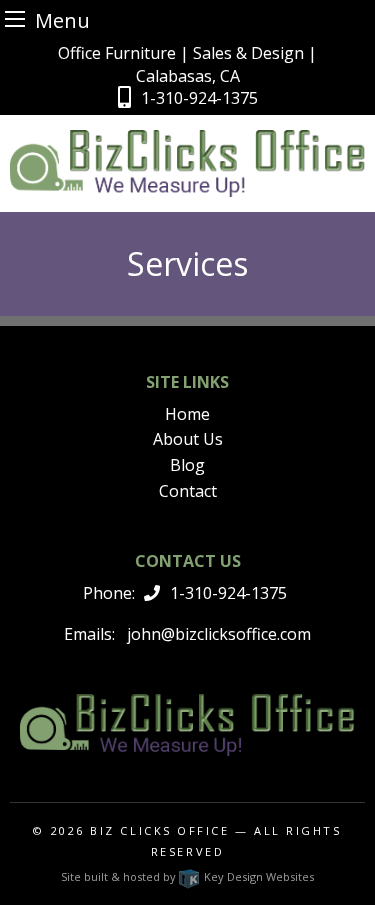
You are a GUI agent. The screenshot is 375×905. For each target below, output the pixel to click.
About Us (188, 439)
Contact (188, 491)
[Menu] (15, 18)
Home (187, 414)
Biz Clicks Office (159, 830)
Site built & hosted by (187, 876)
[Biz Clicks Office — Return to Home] (187, 163)
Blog (187, 465)
